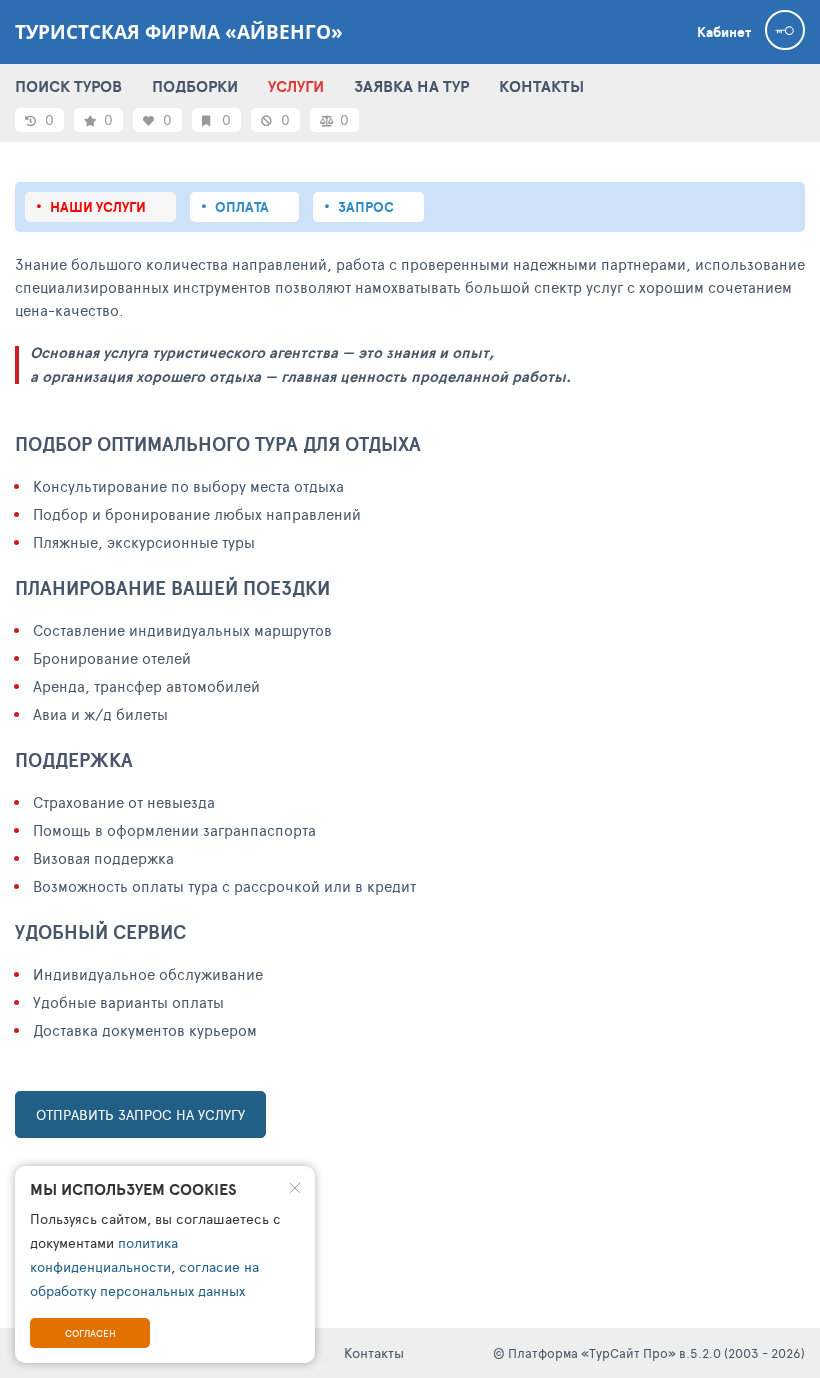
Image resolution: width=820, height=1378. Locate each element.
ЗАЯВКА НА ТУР (411, 86)
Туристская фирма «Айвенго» (179, 32)
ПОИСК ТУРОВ (68, 86)
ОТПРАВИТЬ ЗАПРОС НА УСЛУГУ (140, 1114)
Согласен (90, 1333)
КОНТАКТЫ (541, 86)
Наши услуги (98, 207)
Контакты (374, 1352)
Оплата (242, 207)
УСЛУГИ (296, 86)
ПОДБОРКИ (195, 86)
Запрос (366, 207)
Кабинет (724, 32)
